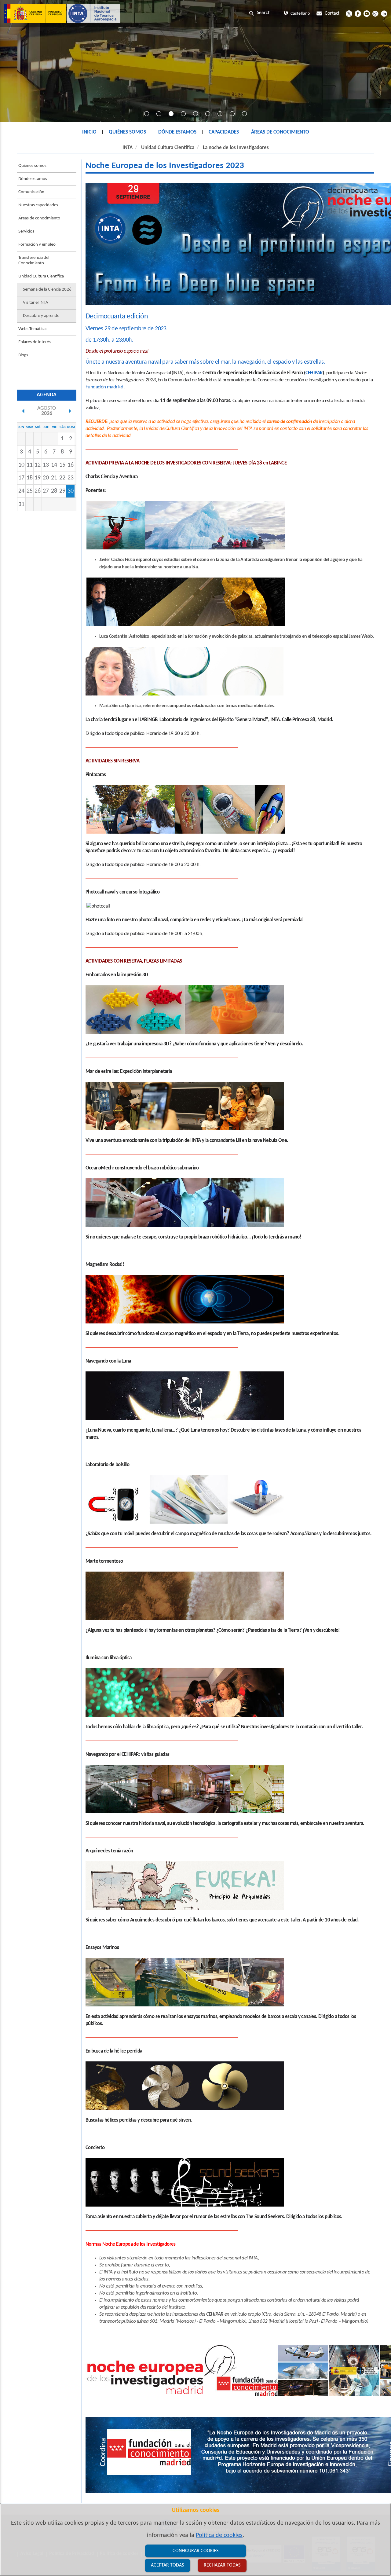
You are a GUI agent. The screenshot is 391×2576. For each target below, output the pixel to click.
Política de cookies (219, 2535)
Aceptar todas (167, 2565)
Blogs (23, 355)
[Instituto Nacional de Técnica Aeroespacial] (62, 13)
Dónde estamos (33, 179)
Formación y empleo (37, 245)
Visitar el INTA (36, 303)
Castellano (300, 14)
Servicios (26, 231)
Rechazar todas (222, 2565)
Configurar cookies (195, 2551)
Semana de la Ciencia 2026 (47, 290)
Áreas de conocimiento (39, 218)
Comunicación (31, 192)
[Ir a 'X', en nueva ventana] (349, 13)
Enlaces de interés (35, 342)
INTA (128, 148)
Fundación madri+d (104, 387)
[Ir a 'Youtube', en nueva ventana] (367, 13)
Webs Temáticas (33, 329)
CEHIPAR (314, 373)
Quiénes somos (32, 166)
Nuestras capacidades (38, 205)
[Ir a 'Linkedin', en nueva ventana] (384, 13)
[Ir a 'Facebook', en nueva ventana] (358, 13)
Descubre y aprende (41, 316)
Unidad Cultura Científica (168, 148)
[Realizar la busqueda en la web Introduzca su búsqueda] (265, 13)
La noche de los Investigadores (236, 148)
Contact (332, 13)
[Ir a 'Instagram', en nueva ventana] (375, 13)
